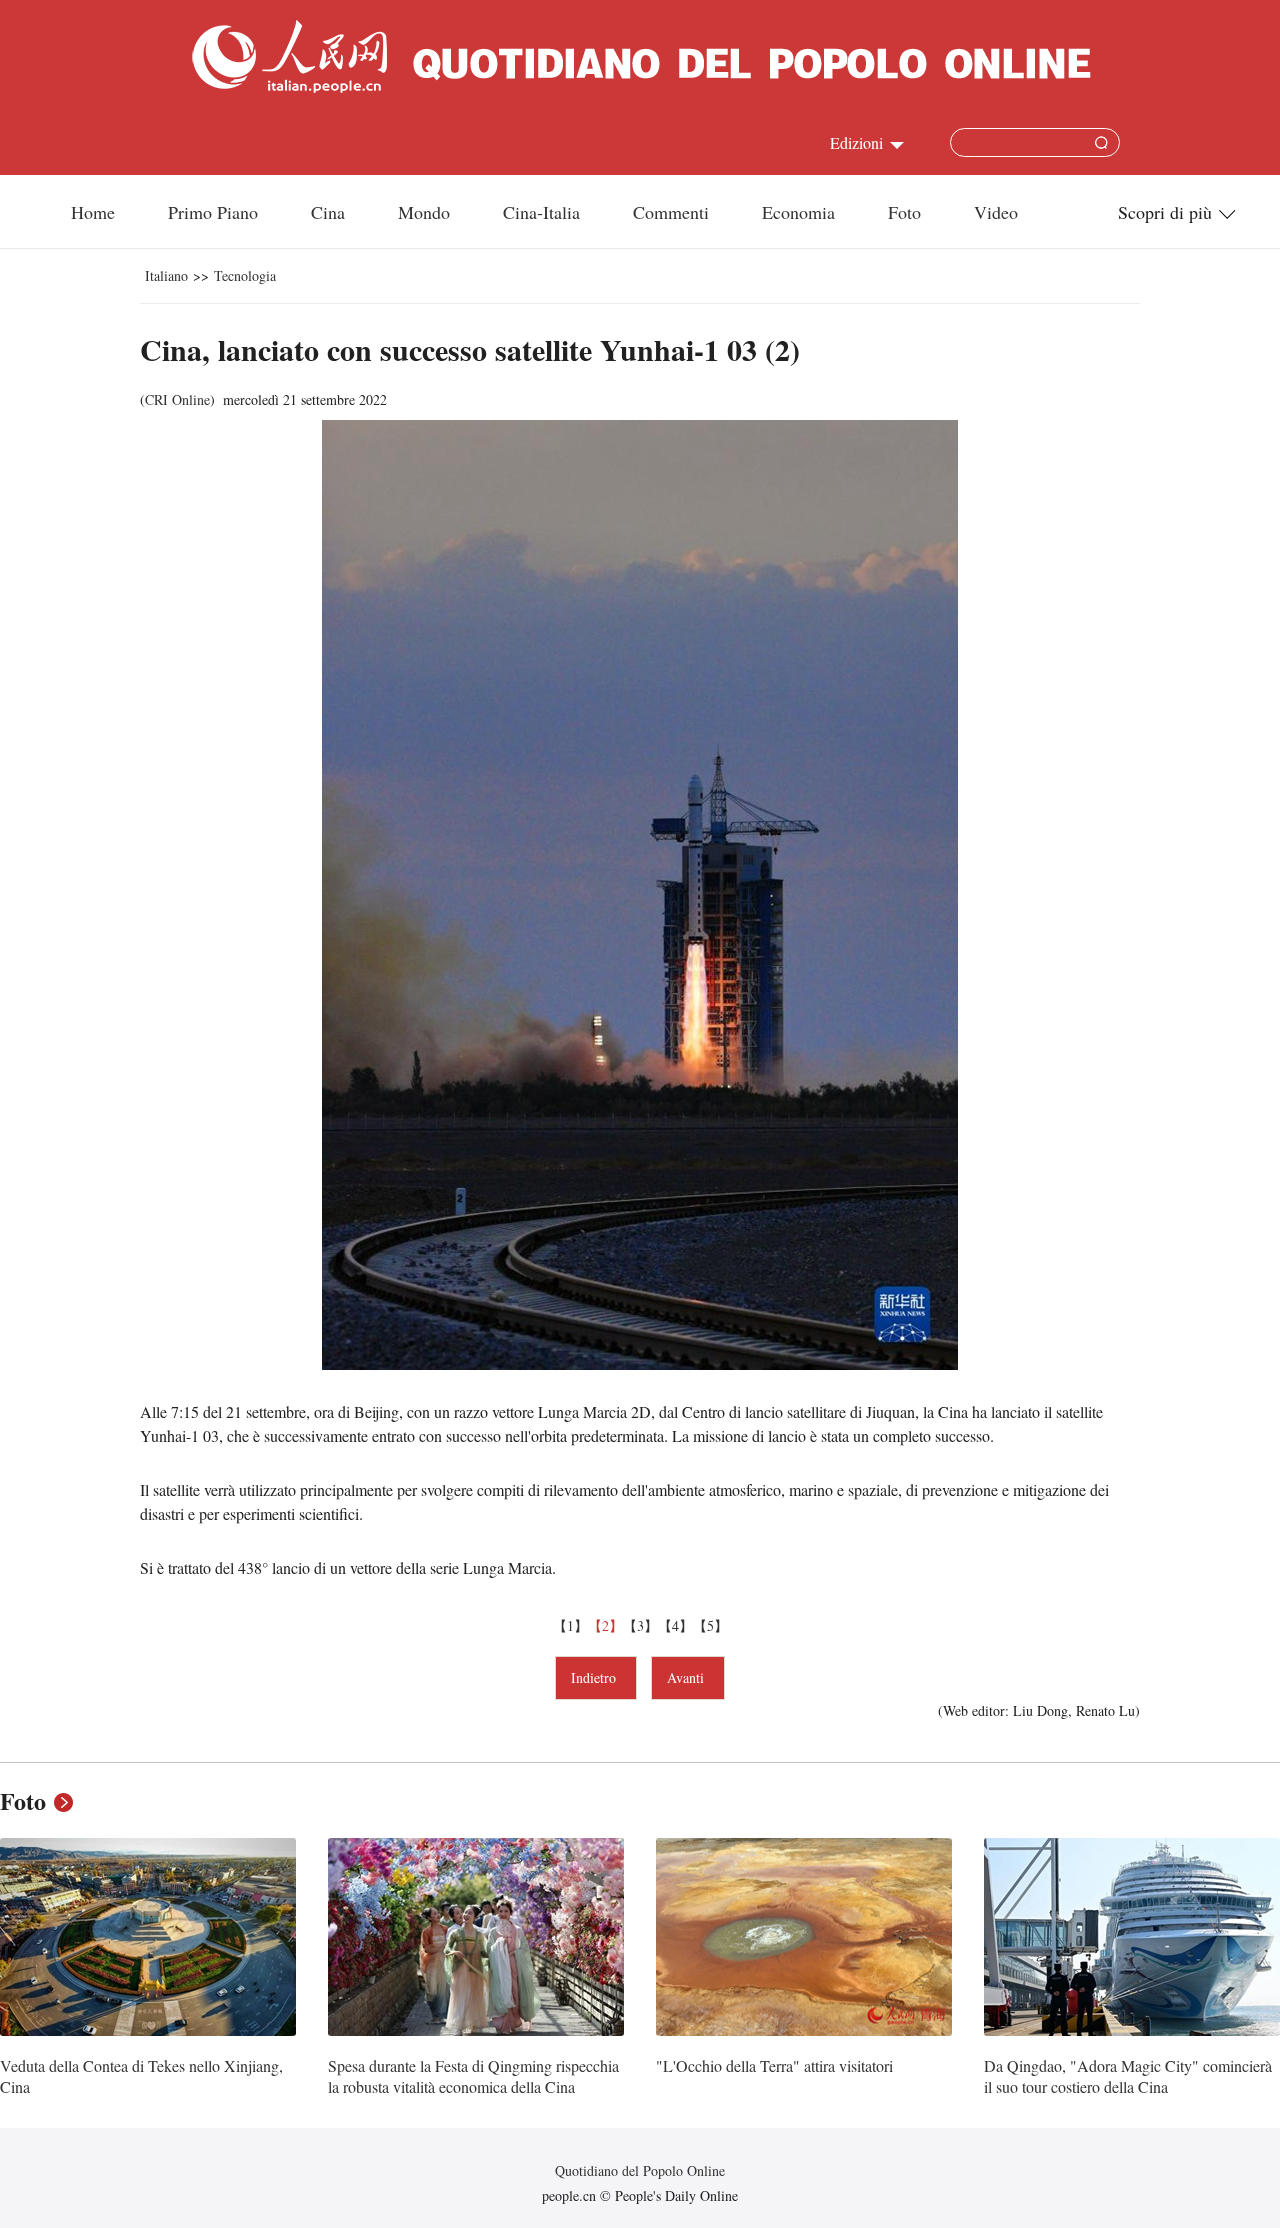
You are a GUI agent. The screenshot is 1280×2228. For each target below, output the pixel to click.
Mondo (424, 212)
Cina (328, 212)
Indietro (596, 1677)
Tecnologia (245, 275)
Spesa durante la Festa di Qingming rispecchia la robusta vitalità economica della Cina (473, 2076)
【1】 (570, 1625)
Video (996, 212)
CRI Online (177, 399)
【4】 (675, 1625)
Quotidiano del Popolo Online (640, 2170)
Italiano (166, 275)
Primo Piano (213, 212)
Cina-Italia (541, 212)
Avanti (688, 1677)
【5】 (710, 1625)
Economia (798, 212)
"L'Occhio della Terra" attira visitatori (774, 2065)
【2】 (605, 1625)
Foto (904, 212)
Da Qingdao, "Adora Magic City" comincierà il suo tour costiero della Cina (1128, 2076)
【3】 (640, 1625)
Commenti (671, 212)
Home (93, 212)
